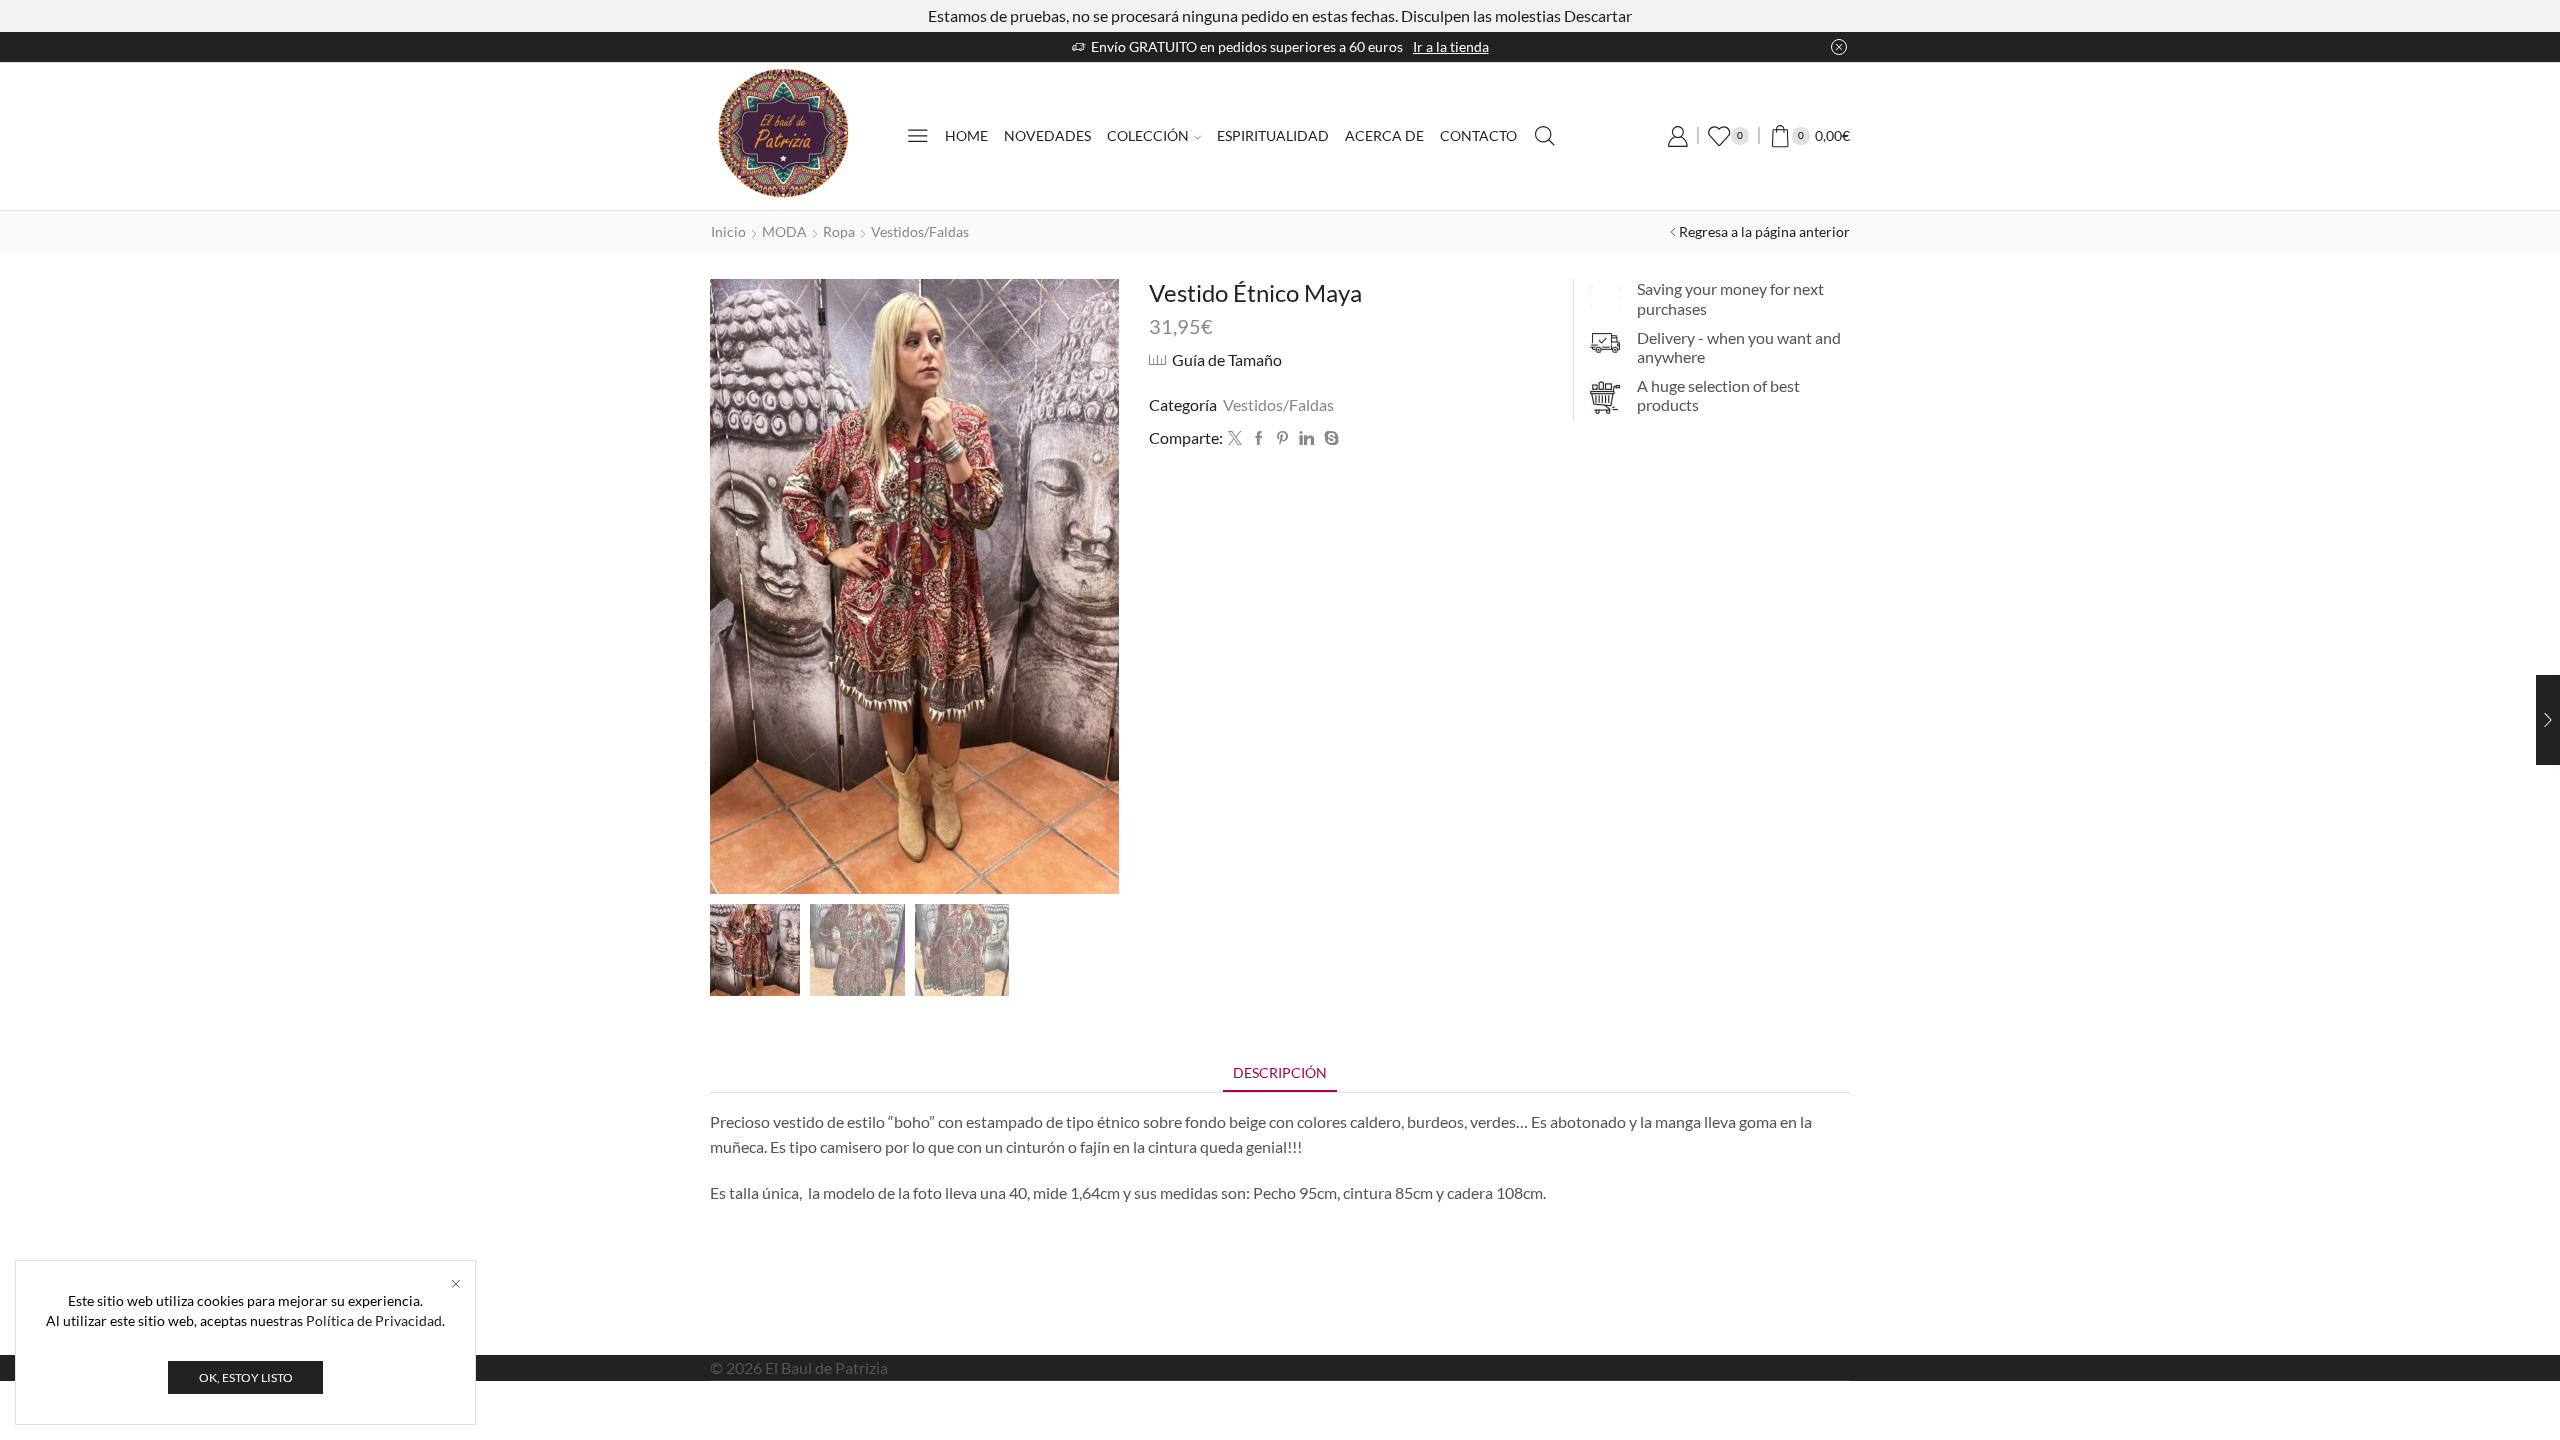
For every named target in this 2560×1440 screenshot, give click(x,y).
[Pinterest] (1282, 438)
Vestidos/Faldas (920, 231)
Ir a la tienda (1451, 46)
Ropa (839, 231)
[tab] (1280, 1072)
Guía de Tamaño (1227, 359)
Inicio (728, 231)
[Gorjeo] (1235, 438)
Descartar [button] (1598, 15)
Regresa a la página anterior (1764, 231)
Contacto (1478, 135)
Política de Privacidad (374, 1320)
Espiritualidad (1273, 135)
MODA (784, 231)
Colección (1148, 135)
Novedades (1047, 135)
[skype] (1329, 438)
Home (966, 135)
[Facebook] (1259, 438)
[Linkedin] (1306, 438)
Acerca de (1384, 135)
